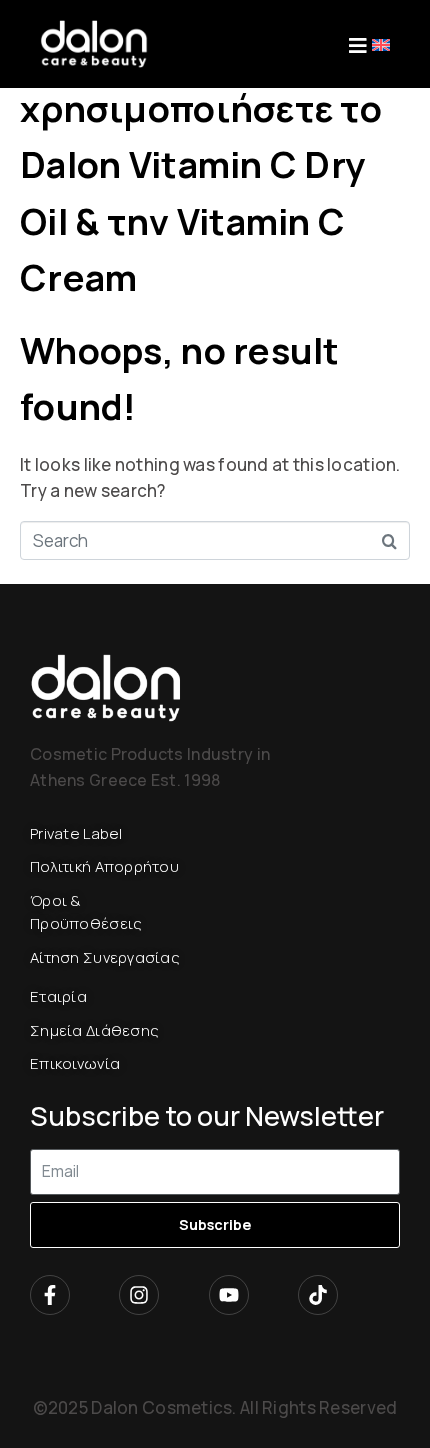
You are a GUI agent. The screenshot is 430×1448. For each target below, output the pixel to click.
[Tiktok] (318, 1295)
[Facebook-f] (50, 1295)
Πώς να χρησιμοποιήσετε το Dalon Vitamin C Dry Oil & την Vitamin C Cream (201, 164)
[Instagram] (139, 1295)
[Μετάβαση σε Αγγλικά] (381, 43)
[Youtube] (229, 1295)
